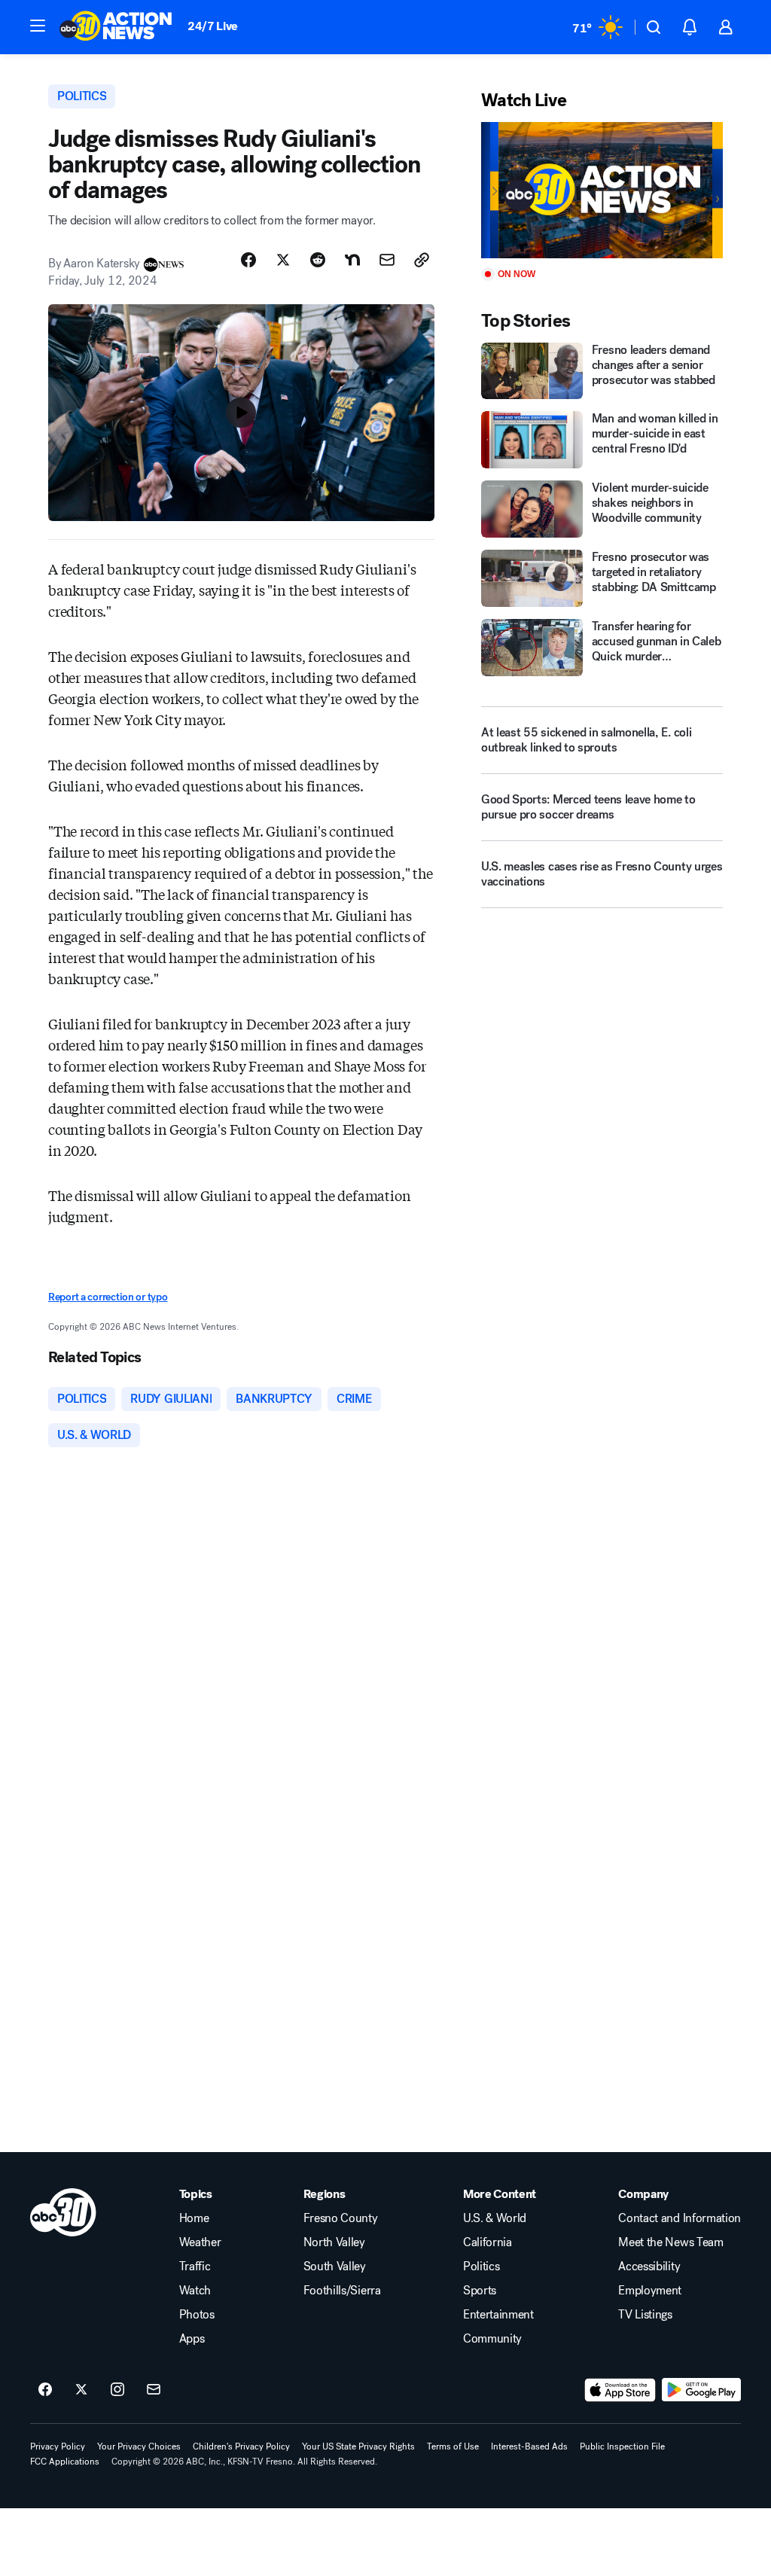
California (488, 2242)
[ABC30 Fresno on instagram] (117, 2390)
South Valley (335, 2267)
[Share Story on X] (283, 260)
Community (492, 2339)
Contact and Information (680, 2218)
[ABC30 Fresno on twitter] (81, 2390)
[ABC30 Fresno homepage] (116, 27)
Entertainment (498, 2315)
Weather (200, 2242)
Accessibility (649, 2267)
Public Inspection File (622, 2446)
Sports (480, 2291)
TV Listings (645, 2315)
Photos (197, 2315)
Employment (650, 2291)
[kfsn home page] (63, 2212)
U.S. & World (495, 2218)
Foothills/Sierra (342, 2291)
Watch (195, 2291)
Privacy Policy (58, 2446)
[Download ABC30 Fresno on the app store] (620, 2390)
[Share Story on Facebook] (248, 260)
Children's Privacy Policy (241, 2446)
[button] (38, 26)
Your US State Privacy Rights (358, 2446)
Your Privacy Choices (139, 2446)
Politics (481, 2267)
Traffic (195, 2267)
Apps (192, 2339)
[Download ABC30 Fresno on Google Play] (701, 2390)
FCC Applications (65, 2462)
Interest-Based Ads (529, 2446)
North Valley (334, 2242)
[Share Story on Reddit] (318, 260)
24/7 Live (213, 26)
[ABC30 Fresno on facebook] (45, 2390)
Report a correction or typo (108, 1297)
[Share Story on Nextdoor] (352, 260)
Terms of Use (453, 2446)
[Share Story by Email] (387, 260)
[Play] (602, 190)
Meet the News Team (670, 2242)
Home (194, 2218)
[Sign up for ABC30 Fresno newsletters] (154, 2390)
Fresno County (341, 2218)
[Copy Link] (422, 260)
